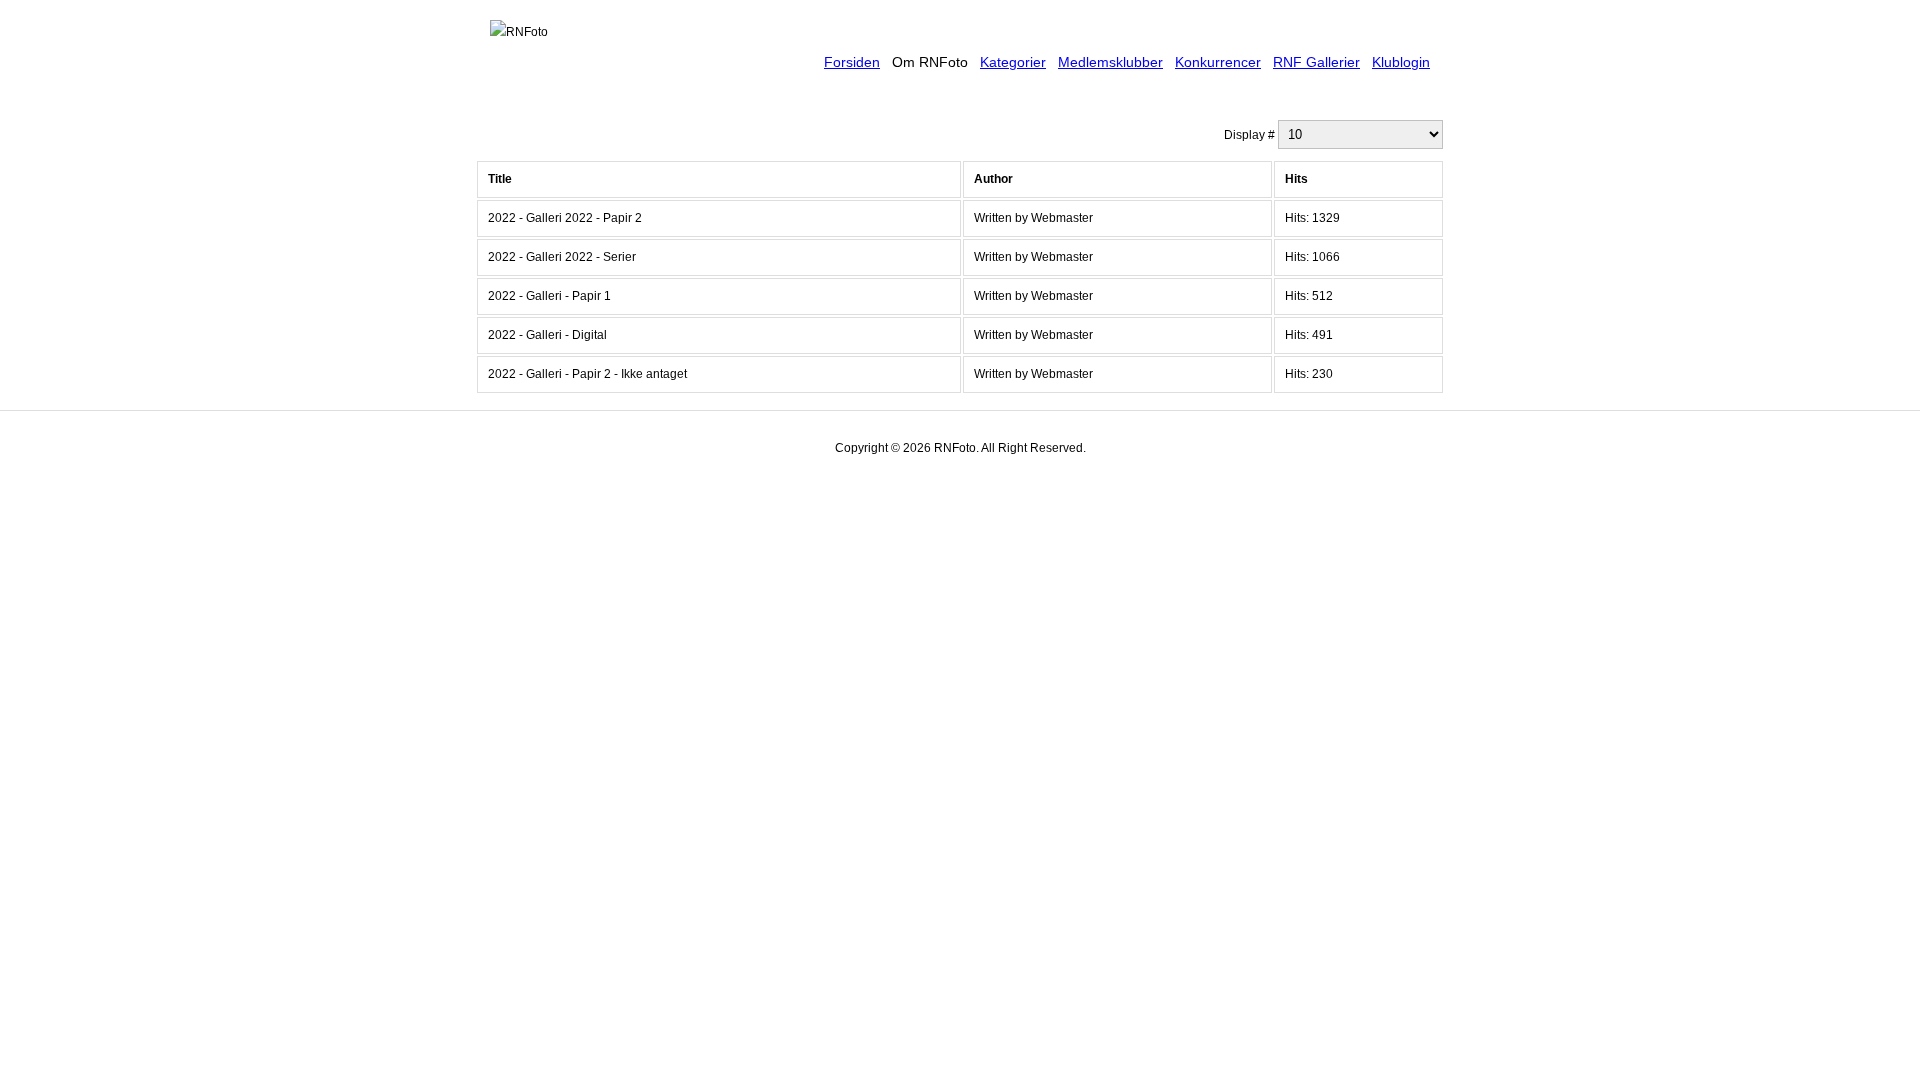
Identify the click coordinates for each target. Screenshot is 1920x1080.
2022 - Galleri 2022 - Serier (562, 257)
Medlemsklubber (1110, 62)
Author (993, 179)
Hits (1296, 179)
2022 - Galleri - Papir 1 (549, 296)
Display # (1251, 135)
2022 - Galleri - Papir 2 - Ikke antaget (587, 374)
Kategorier (1013, 62)
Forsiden (852, 62)
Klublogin (1401, 62)
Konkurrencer (1218, 62)
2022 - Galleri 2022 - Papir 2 (565, 218)
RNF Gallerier (1316, 62)
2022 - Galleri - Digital (547, 335)
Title (500, 179)
